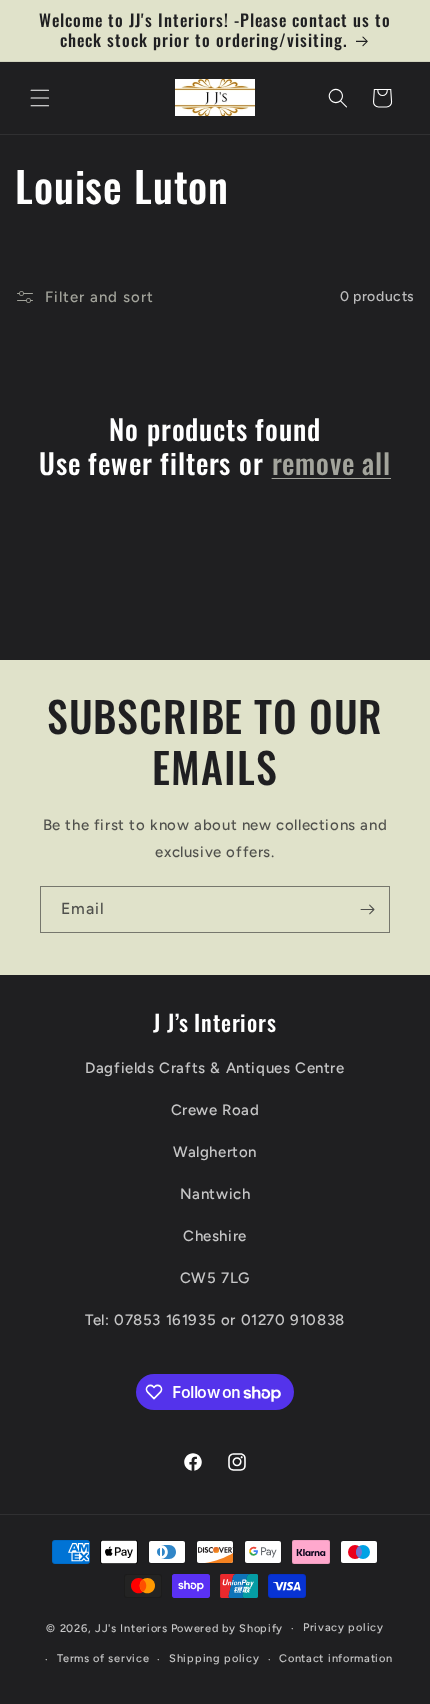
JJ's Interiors (131, 1628)
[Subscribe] (367, 909)
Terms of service (103, 1658)
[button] (40, 98)
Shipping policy (214, 1658)
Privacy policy (343, 1627)
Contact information (335, 1658)
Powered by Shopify (227, 1628)
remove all (331, 463)
